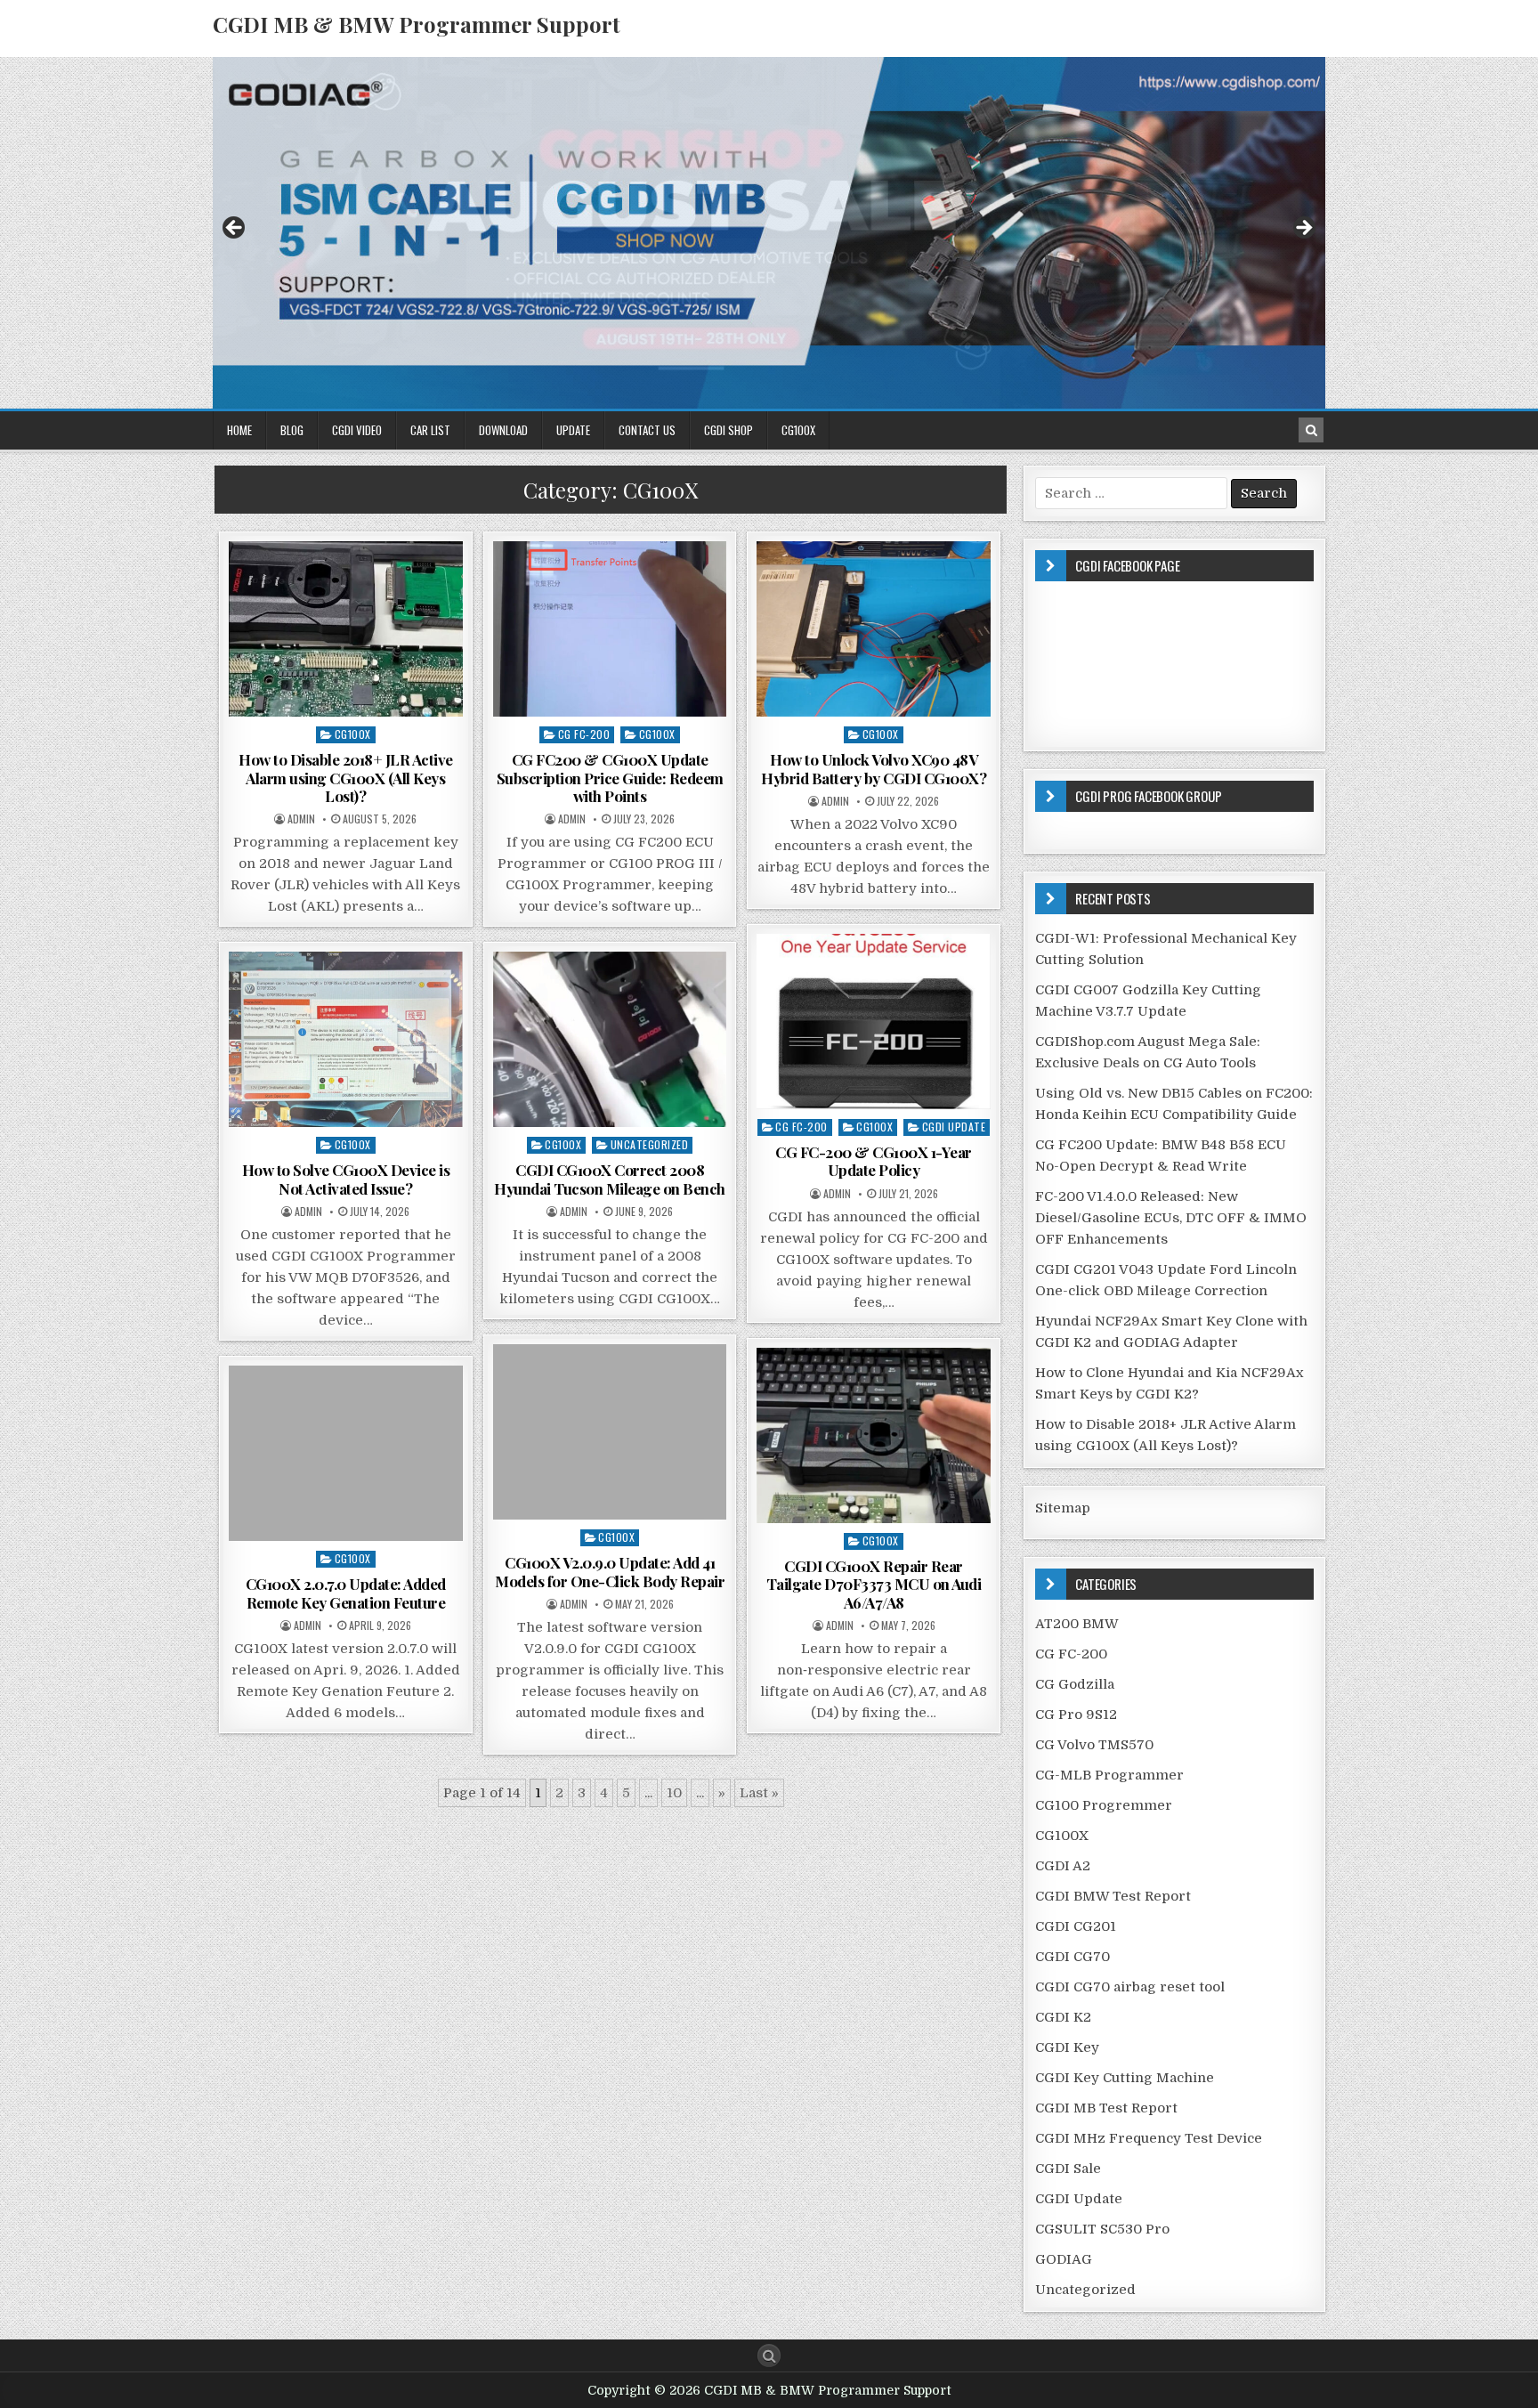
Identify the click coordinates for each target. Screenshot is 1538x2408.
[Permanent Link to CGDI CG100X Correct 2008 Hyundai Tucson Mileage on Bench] (610, 1039)
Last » (759, 1793)
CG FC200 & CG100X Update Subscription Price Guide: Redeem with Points (610, 778)
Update (573, 430)
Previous (235, 229)
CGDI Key (1067, 2047)
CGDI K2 (1063, 2017)
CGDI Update (954, 1127)
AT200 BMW (1077, 1624)
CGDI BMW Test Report (1113, 1896)
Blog (292, 430)
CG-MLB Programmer (1109, 1775)
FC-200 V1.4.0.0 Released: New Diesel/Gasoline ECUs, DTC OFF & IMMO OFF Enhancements (1171, 1218)
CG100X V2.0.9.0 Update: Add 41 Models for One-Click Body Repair (610, 1571)
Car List (430, 430)
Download (503, 430)
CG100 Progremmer (1104, 1805)
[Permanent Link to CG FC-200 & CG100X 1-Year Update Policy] (874, 1022)
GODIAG (1064, 2259)
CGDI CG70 (1073, 1957)
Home (239, 430)
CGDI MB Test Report (1106, 2108)
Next (1303, 229)
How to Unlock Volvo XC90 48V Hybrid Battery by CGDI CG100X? (874, 768)
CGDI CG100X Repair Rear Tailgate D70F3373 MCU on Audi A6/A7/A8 (874, 1584)
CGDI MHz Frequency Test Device (1149, 2138)
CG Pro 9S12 (1076, 1715)
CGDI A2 (1063, 1866)
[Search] (1311, 430)
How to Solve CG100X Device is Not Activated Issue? (346, 1179)
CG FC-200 (584, 734)
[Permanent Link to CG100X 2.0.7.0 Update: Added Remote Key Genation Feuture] (346, 1453)
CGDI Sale (1068, 2169)
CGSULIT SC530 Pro (1102, 2229)
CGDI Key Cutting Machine (1125, 2078)
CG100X (798, 430)
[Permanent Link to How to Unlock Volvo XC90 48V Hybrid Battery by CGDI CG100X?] (874, 629)
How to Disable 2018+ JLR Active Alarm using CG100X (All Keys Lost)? (346, 778)
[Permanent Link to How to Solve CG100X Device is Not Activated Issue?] (346, 1039)
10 (674, 1793)
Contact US (647, 430)
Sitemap (1063, 1508)
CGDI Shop (729, 430)
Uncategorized (650, 1144)
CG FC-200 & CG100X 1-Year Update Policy (874, 1161)
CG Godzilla (1075, 1684)
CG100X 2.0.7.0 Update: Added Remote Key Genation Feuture (346, 1593)
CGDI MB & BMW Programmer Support (417, 24)
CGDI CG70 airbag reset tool (1130, 1987)
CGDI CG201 (1076, 1926)
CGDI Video (357, 430)
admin (301, 819)
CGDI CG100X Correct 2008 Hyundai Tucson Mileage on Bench (610, 1179)
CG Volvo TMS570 (1094, 1745)
